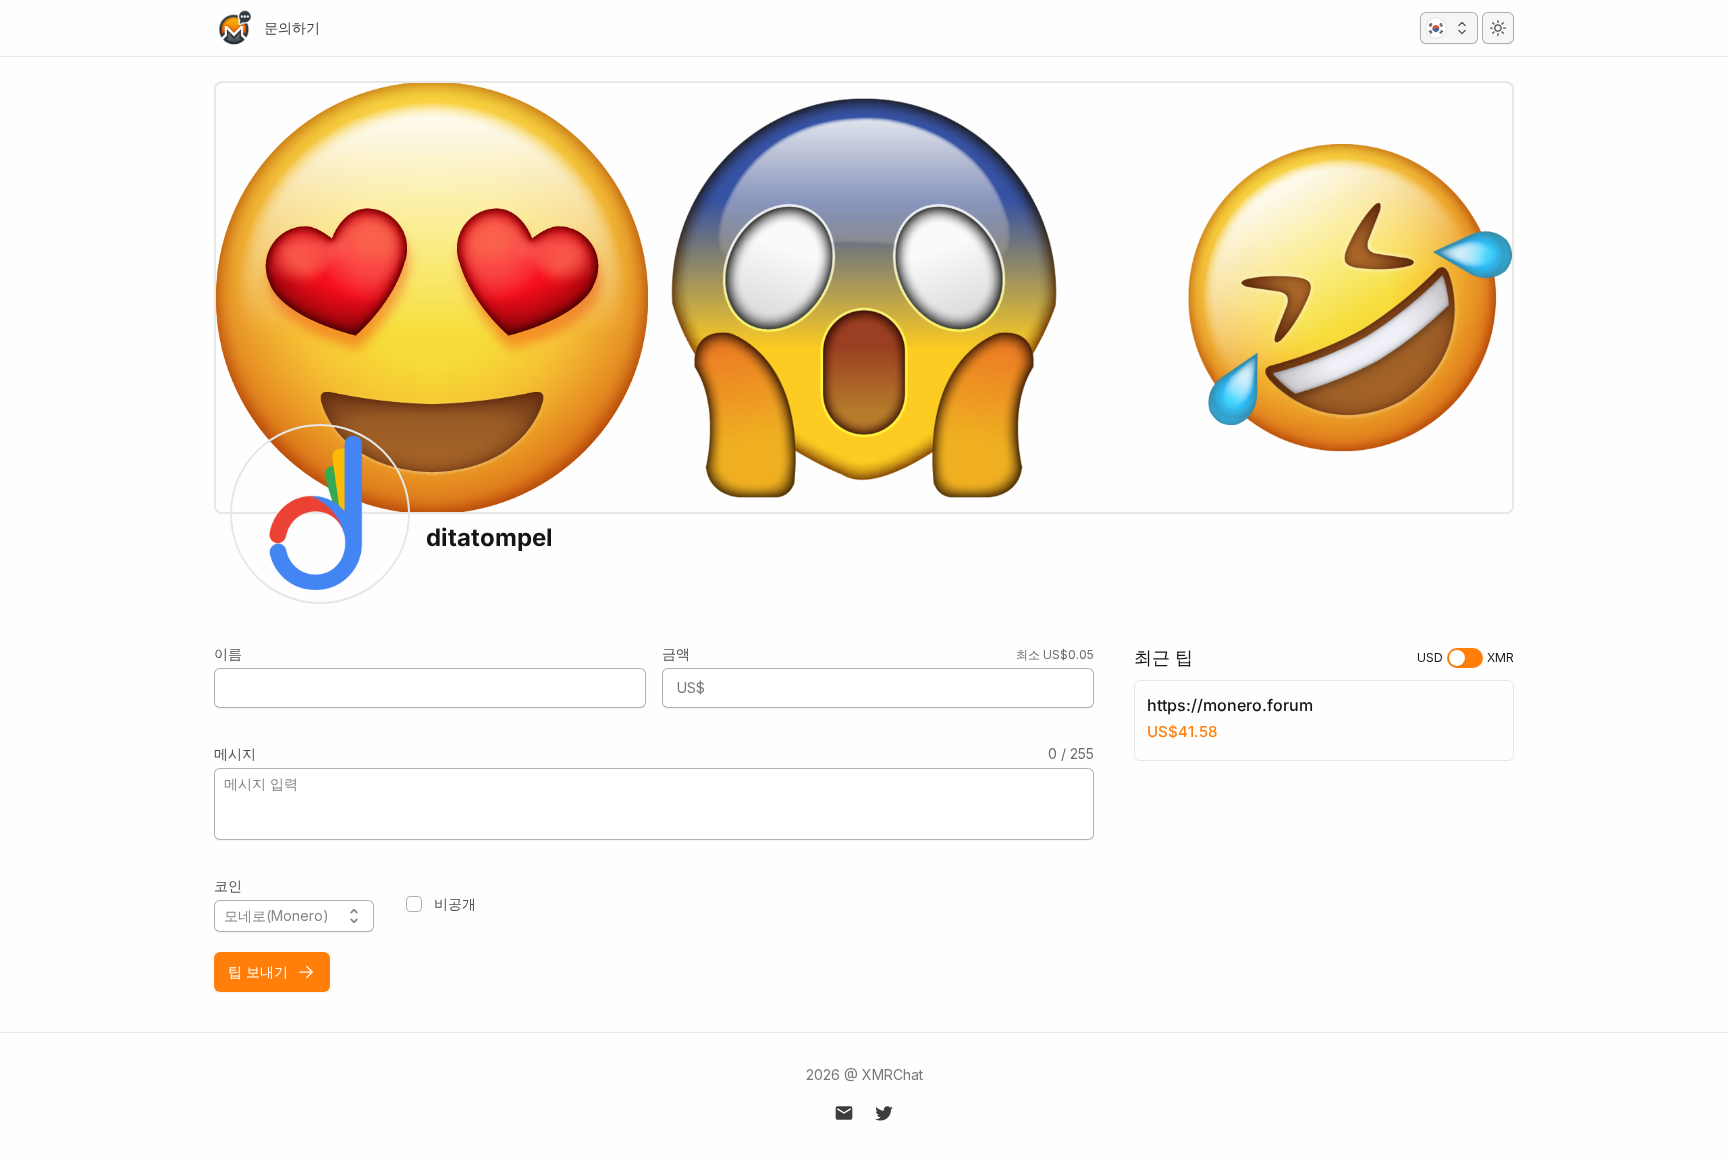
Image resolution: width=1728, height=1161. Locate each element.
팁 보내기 (258, 971)
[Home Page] (234, 28)
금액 (676, 653)
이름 (228, 653)
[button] (1449, 28)
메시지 (235, 753)
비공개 (455, 903)
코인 (228, 885)
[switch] (1465, 658)
